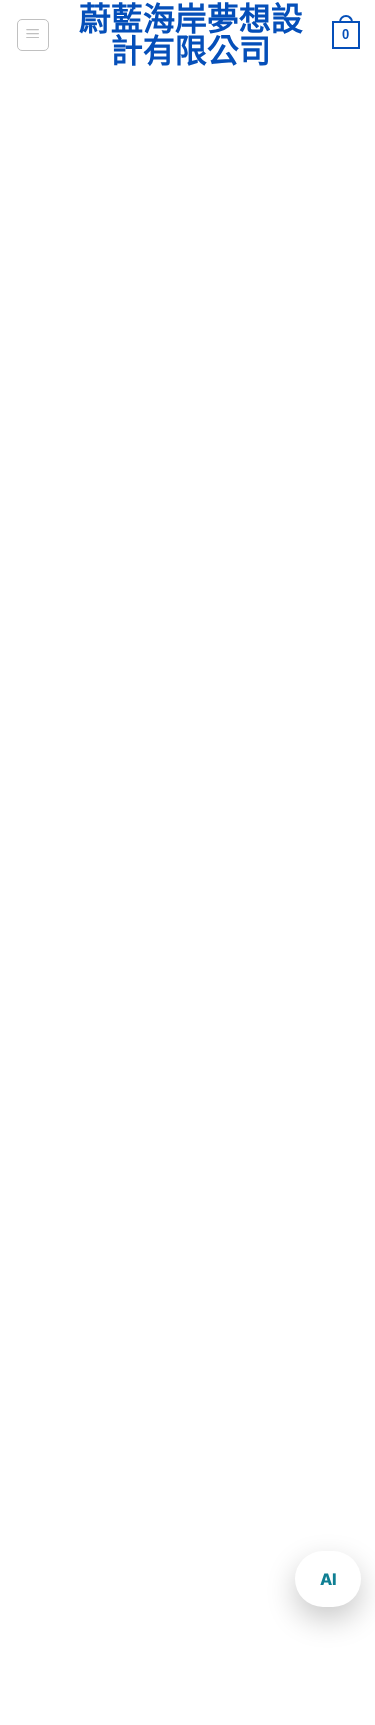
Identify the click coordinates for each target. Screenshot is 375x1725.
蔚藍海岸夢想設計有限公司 (191, 35)
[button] (33, 35)
